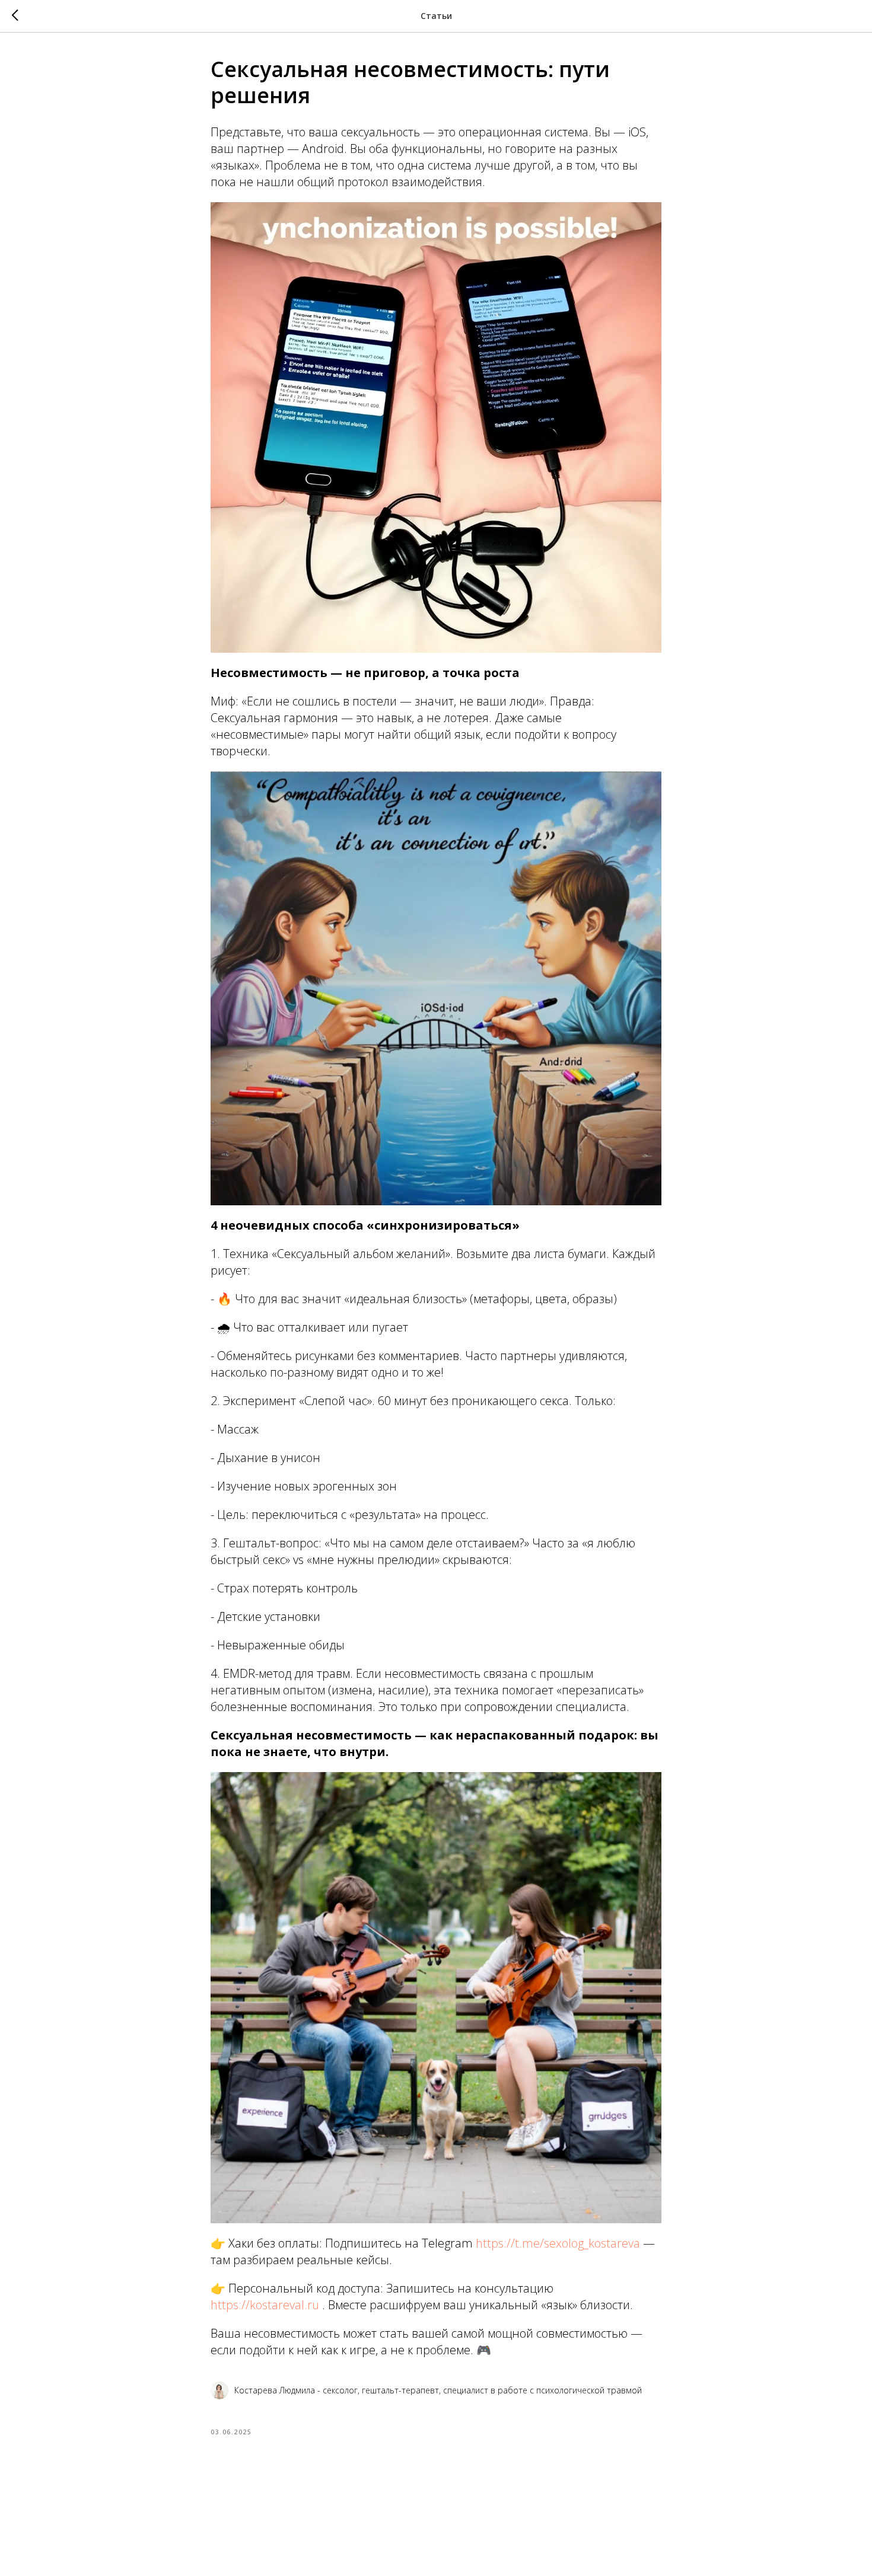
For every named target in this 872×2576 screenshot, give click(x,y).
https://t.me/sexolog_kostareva (558, 2243)
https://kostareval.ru (265, 2305)
